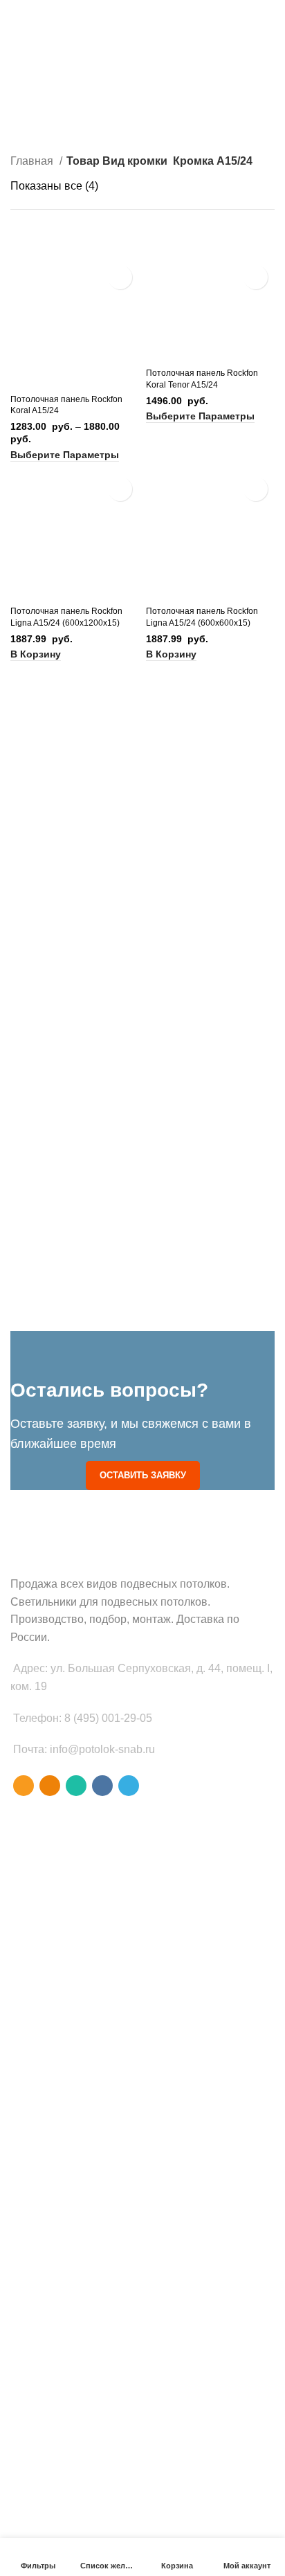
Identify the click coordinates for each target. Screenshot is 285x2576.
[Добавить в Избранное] (120, 277)
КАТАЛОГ (32, 2501)
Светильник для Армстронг (72, 2081)
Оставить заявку (143, 1475)
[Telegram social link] (129, 1786)
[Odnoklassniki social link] (50, 1786)
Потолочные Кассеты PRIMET (78, 2339)
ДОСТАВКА (36, 2525)
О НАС (26, 2453)
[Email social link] (24, 1786)
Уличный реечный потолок (71, 2128)
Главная (33, 161)
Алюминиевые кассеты (63, 2386)
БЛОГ (23, 2478)
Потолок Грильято (51, 1966)
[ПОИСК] (256, 52)
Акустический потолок (60, 2152)
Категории (39, 120)
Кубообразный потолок (63, 1919)
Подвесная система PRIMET (75, 2291)
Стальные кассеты (52, 2362)
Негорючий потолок (55, 2199)
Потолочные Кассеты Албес (74, 2315)
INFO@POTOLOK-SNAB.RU (64, 5)
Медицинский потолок (61, 2176)
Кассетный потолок (54, 1895)
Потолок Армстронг (54, 1942)
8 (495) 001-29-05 (240, 5)
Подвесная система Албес (71, 2267)
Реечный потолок (49, 1989)
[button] (36, 654)
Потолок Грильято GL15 (65, 2013)
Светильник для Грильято (68, 2105)
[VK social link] (102, 1786)
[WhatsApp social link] (76, 1786)
